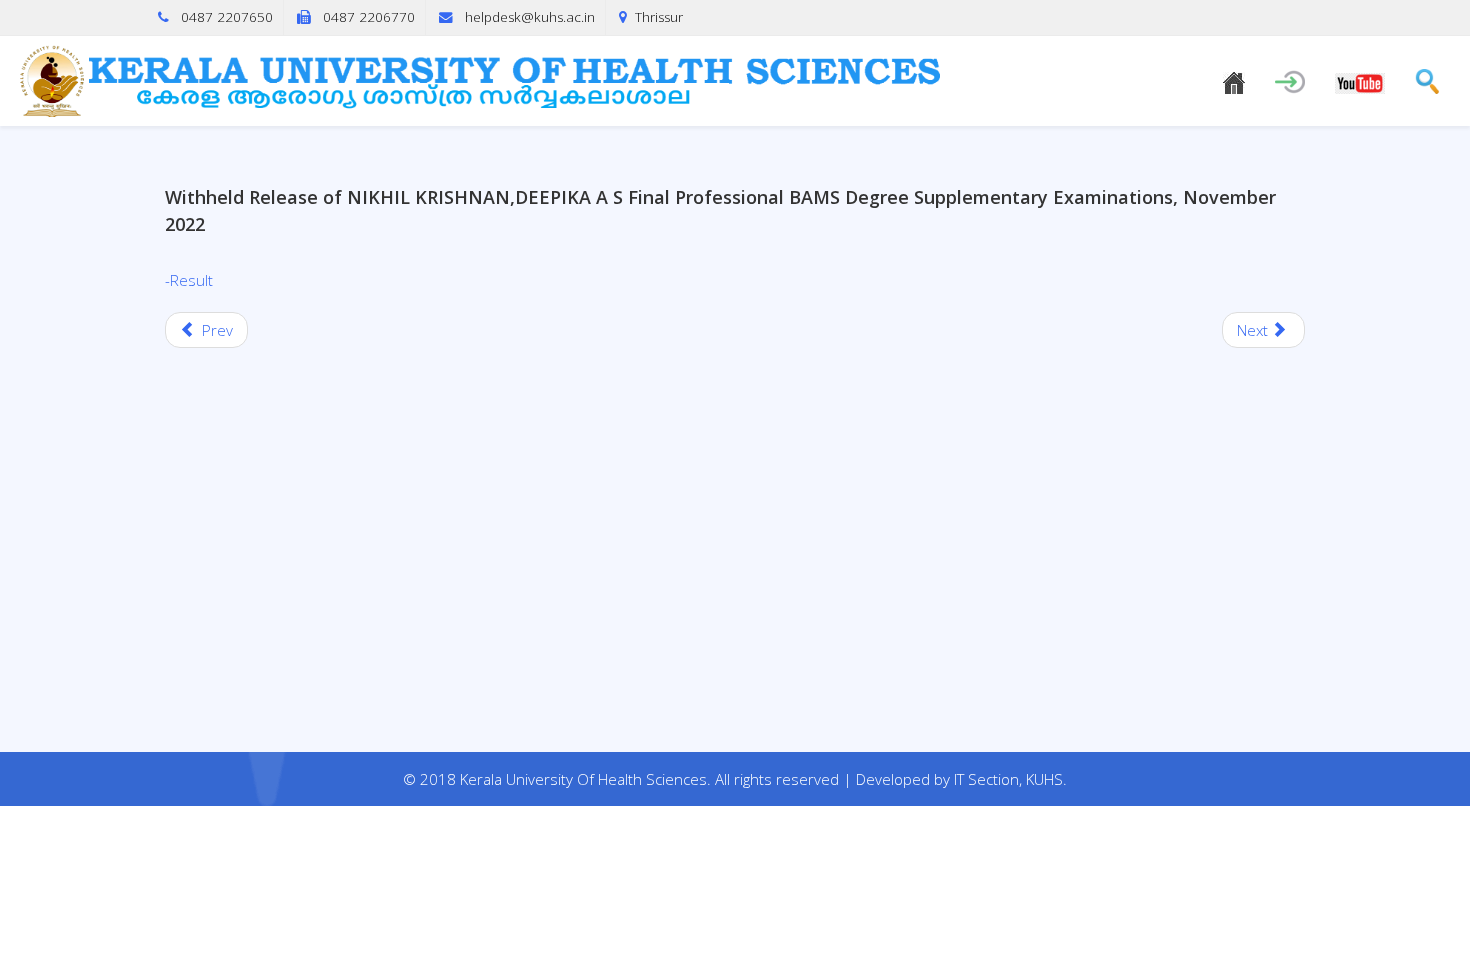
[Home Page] (1234, 79)
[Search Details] (1427, 78)
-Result (189, 280)
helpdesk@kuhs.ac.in (530, 17)
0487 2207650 (227, 17)
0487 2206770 (369, 17)
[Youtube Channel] (1360, 80)
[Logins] (1290, 77)
